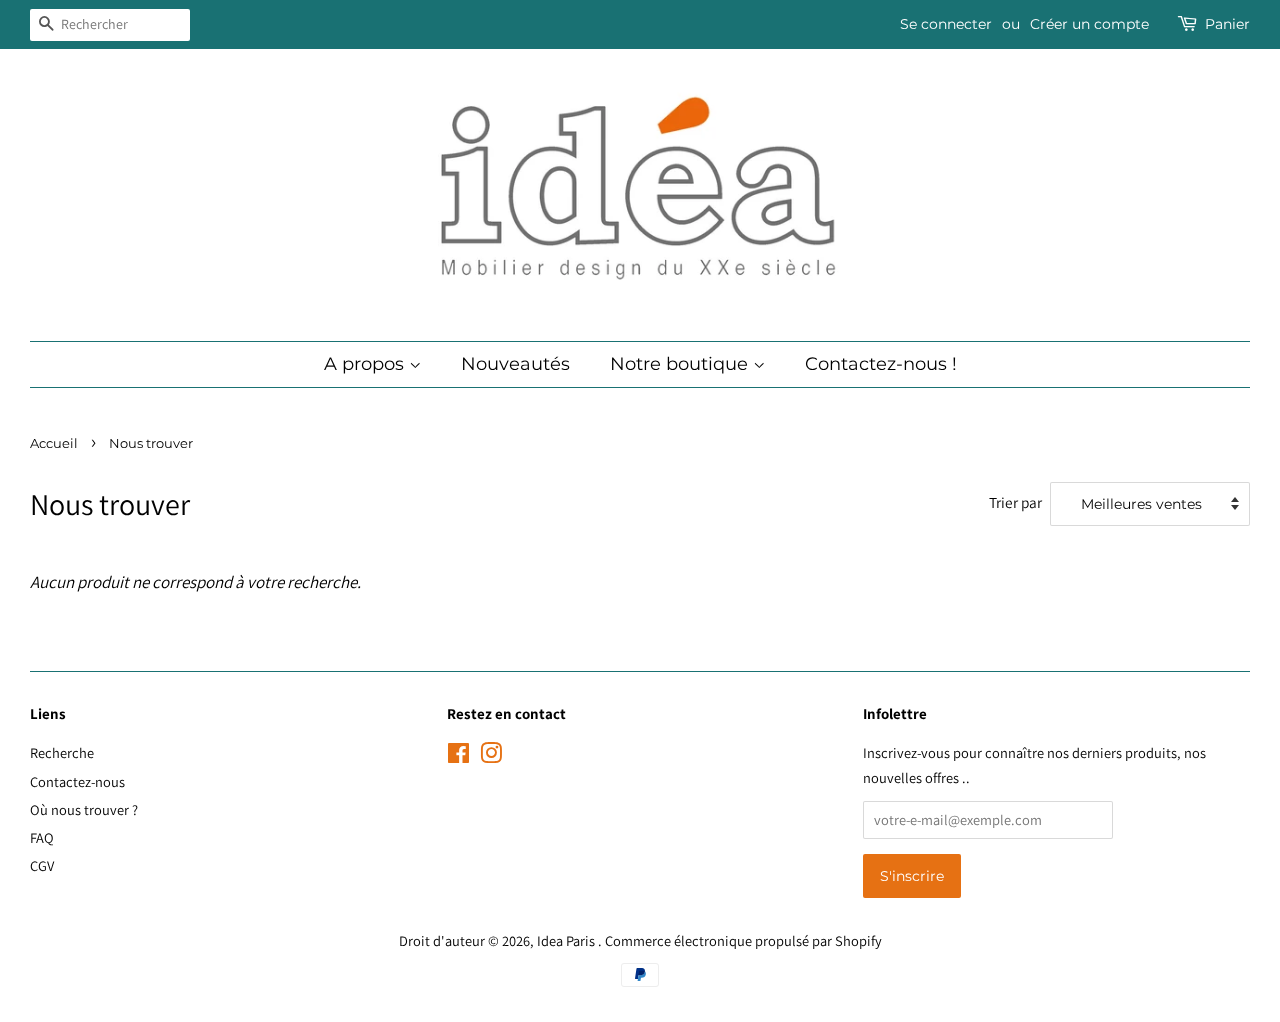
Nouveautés (515, 364)
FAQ (42, 837)
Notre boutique (681, 364)
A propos (366, 364)
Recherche (62, 752)
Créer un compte (1089, 24)
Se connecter (946, 24)
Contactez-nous (77, 781)
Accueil (54, 443)
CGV (42, 865)
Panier (1227, 24)
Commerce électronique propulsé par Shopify (743, 940)
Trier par (1015, 502)
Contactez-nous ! (881, 364)
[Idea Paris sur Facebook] (458, 756)
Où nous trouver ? (84, 809)
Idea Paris (567, 940)
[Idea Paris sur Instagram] (491, 756)
